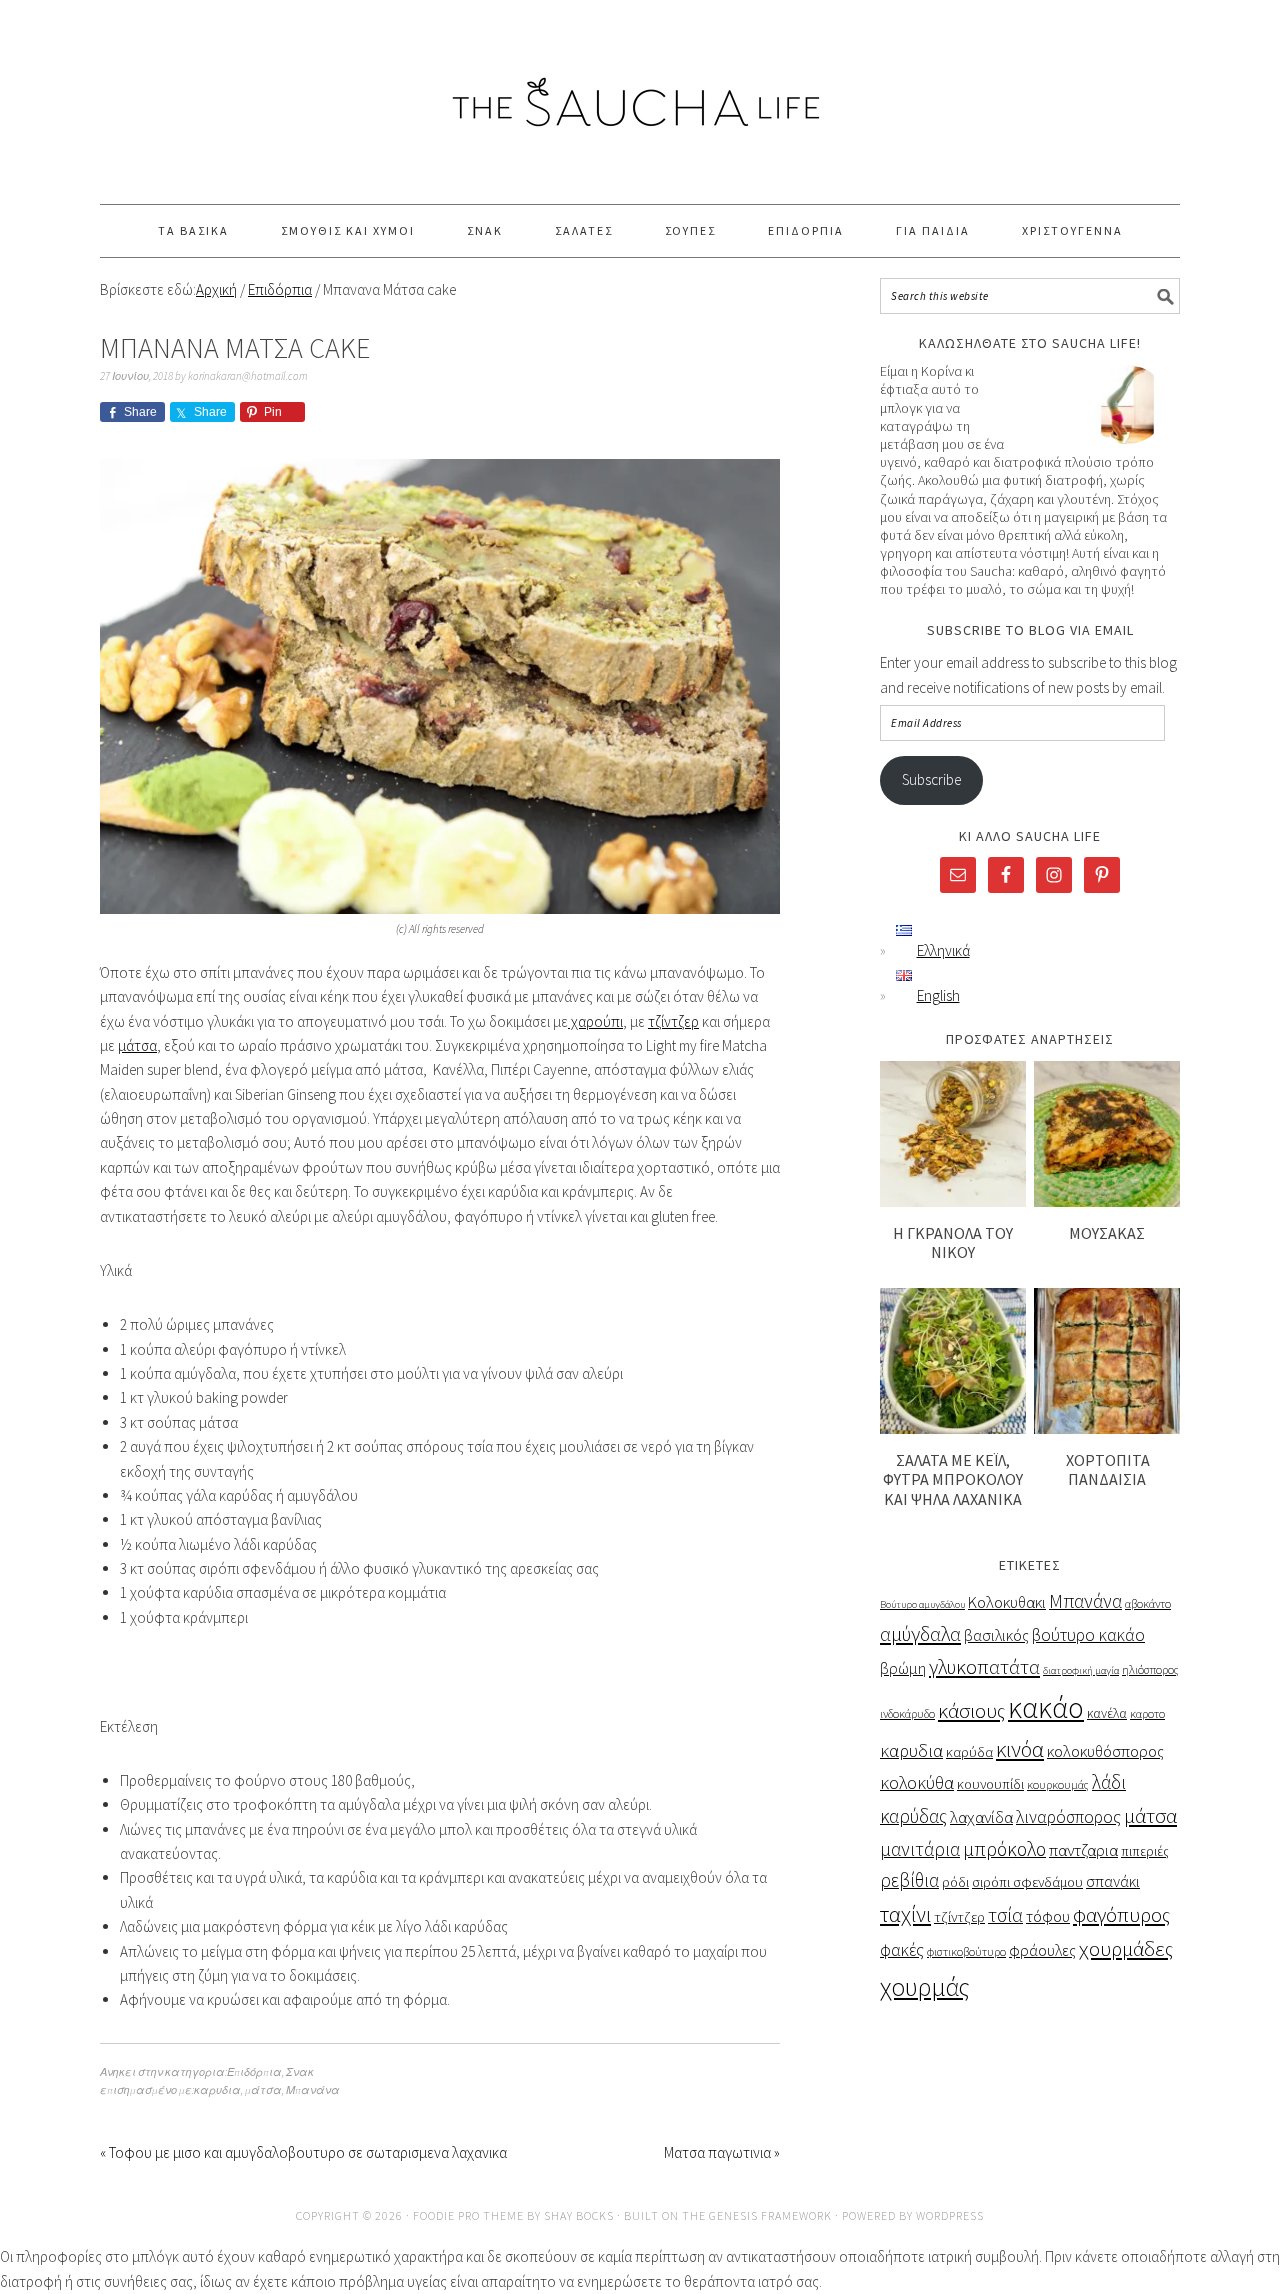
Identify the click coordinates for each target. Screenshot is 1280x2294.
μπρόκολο (1004, 1848)
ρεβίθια (909, 1880)
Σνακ (300, 2072)
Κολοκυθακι (1007, 1602)
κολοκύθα (917, 1782)
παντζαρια (1083, 1850)
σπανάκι (1113, 1881)
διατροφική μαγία (1081, 1670)
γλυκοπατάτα (984, 1667)
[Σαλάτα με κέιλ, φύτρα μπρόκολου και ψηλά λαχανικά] (953, 1428)
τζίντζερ (673, 1021)
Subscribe (931, 779)
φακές (902, 1950)
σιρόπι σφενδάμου (1027, 1882)
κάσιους (971, 1710)
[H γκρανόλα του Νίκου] (953, 1201)
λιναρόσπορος (1068, 1817)
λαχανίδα (981, 1817)
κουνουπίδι (990, 1784)
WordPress (950, 2215)
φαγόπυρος (1121, 1914)
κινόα (1020, 1749)
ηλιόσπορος (1150, 1669)
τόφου (1048, 1916)
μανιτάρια (920, 1849)
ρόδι (955, 1882)
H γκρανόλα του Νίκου (953, 1242)
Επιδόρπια (254, 2072)
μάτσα (137, 1045)
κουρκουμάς (1058, 1784)
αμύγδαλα (920, 1634)
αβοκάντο (1148, 1603)
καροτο (1147, 1713)
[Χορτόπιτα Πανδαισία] (1107, 1428)
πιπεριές (1145, 1851)
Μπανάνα (313, 2090)
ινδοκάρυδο (907, 1713)
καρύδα (969, 1752)
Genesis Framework (770, 2215)
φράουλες (1042, 1950)
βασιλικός (996, 1635)
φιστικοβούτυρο (966, 1951)
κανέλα (1107, 1713)
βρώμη (903, 1668)
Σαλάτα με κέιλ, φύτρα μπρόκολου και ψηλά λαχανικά (953, 1479)
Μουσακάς (1107, 1233)
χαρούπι (595, 1021)
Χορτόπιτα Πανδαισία (1106, 1469)
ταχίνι (905, 1914)
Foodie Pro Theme (468, 2215)
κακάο (1046, 1707)
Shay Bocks (579, 2215)
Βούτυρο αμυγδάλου (922, 1604)
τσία (1005, 1914)
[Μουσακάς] (1107, 1201)
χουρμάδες (1126, 1948)
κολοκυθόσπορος (1105, 1751)
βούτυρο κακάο (1088, 1635)
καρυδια (217, 2090)
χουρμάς (925, 1987)
